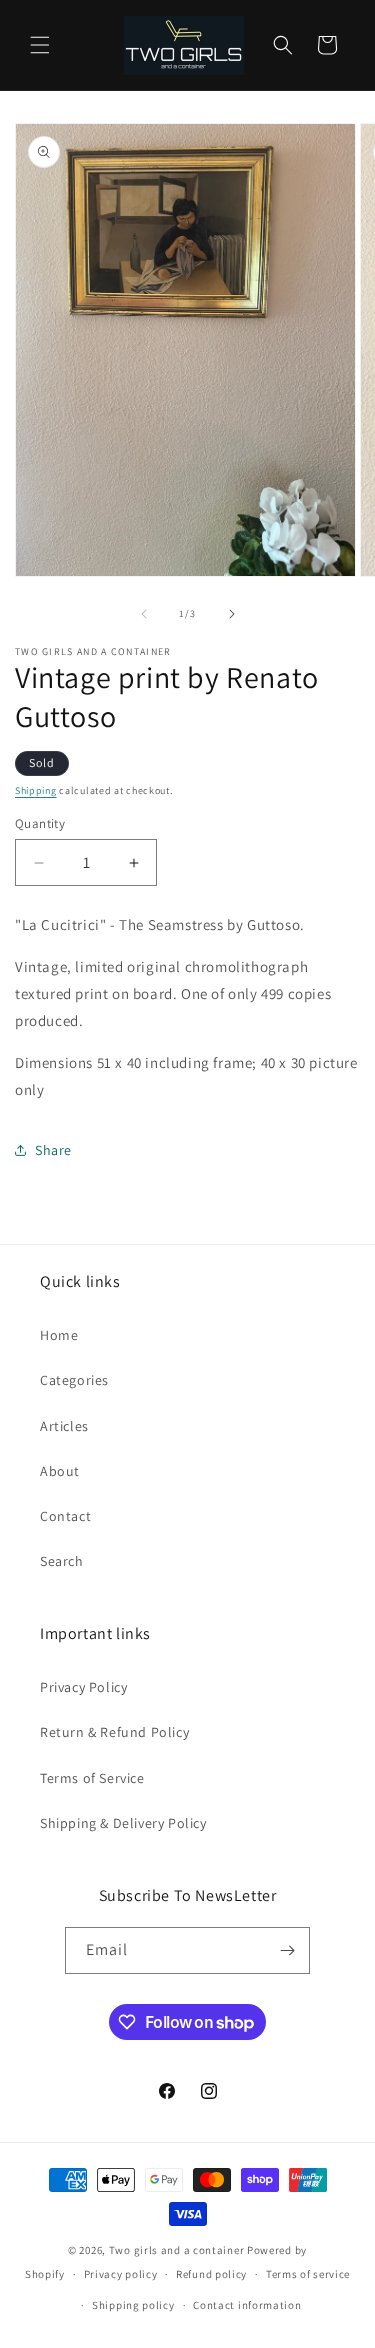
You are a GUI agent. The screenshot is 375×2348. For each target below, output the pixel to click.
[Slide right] (232, 614)
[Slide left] (144, 614)
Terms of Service (92, 1778)
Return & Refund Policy (114, 1732)
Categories (74, 1380)
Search (62, 1561)
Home (59, 1335)
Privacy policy (121, 2274)
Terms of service (308, 2274)
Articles (64, 1426)
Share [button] (53, 1150)
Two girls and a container (177, 2250)
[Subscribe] (287, 1950)
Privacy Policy (83, 1687)
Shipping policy (133, 2305)
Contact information (247, 2305)
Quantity (40, 823)
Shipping (36, 790)
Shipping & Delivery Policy (123, 1823)
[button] (40, 45)
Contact (65, 1516)
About (60, 1471)
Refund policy (211, 2274)
